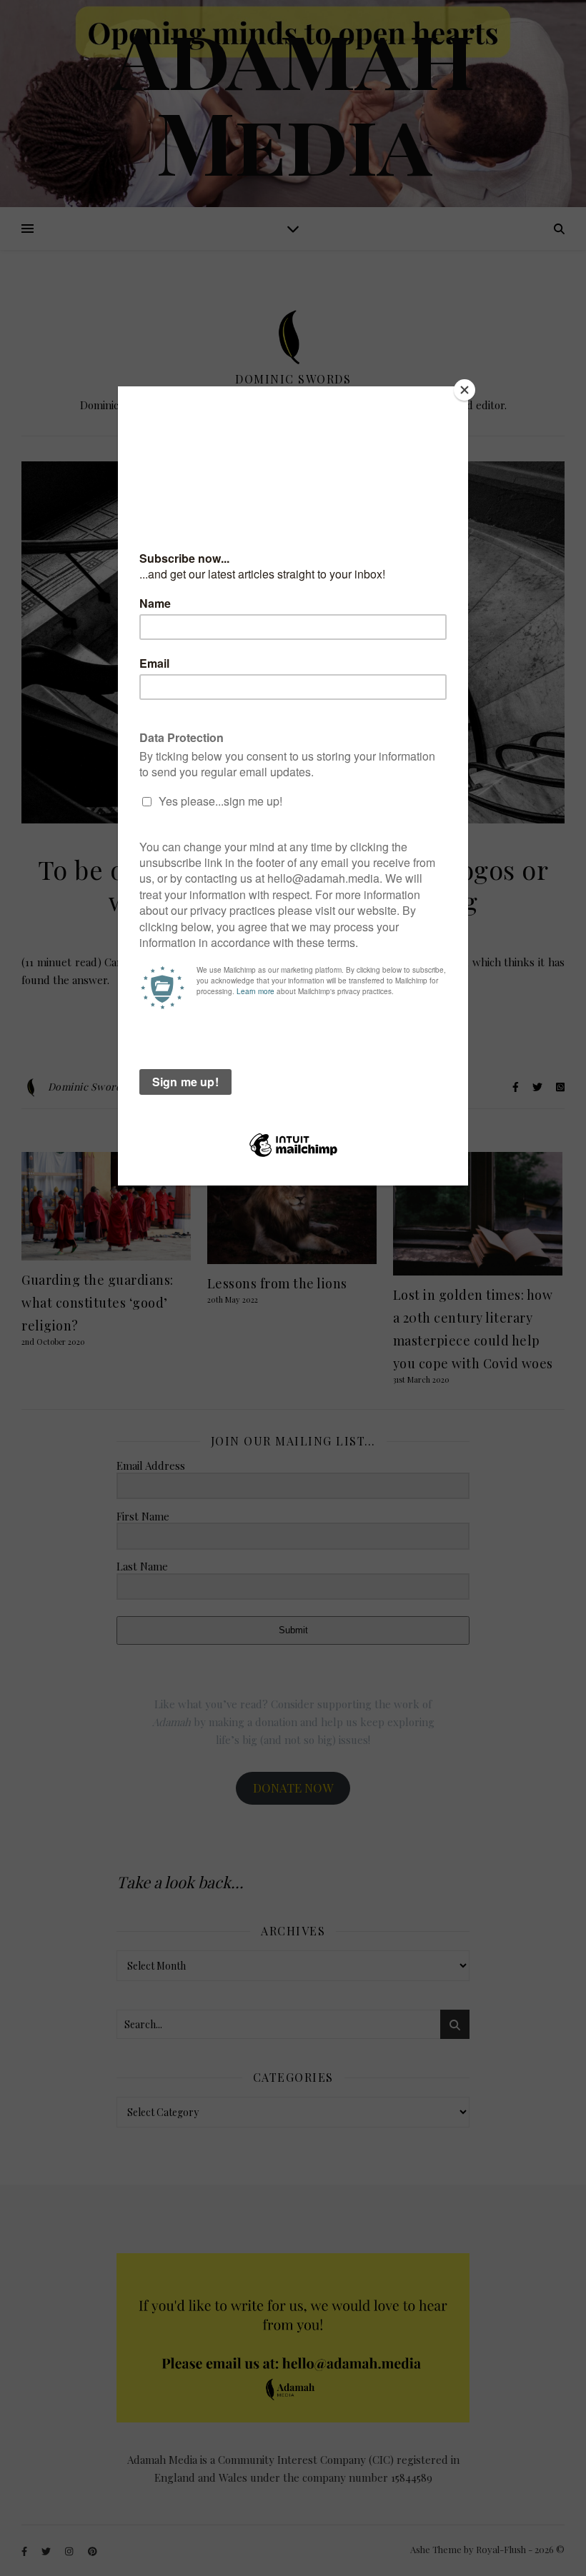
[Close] (465, 390)
